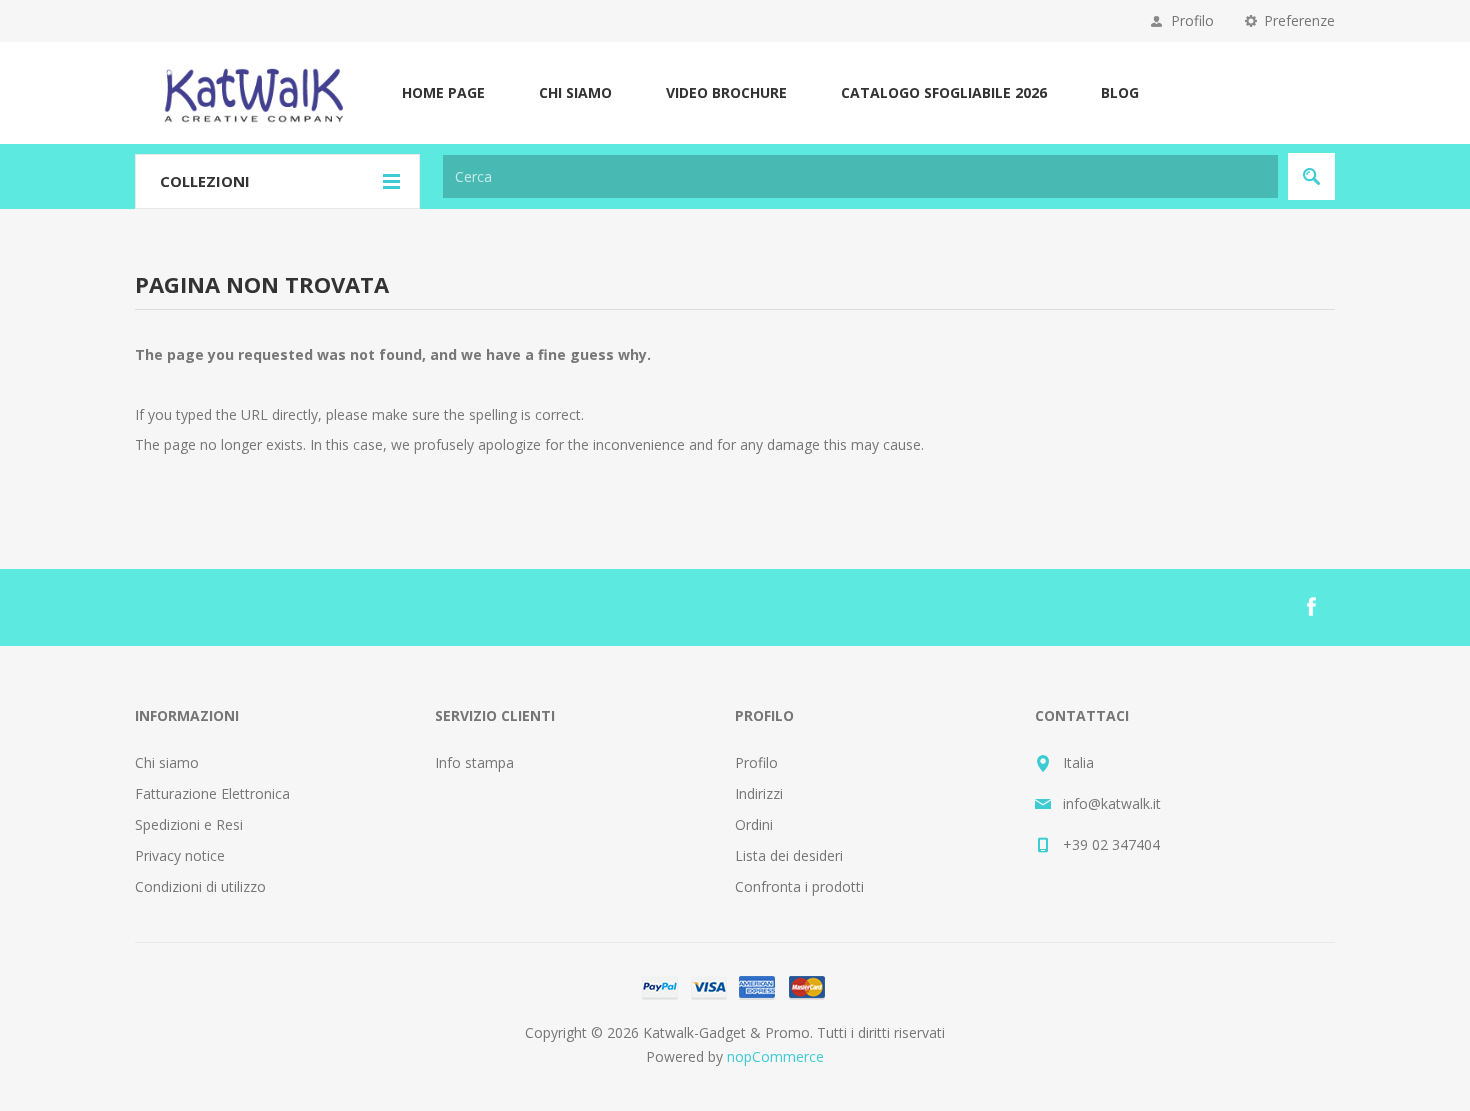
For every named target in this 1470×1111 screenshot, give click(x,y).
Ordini (754, 824)
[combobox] (860, 176)
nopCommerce (775, 1056)
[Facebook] (1311, 607)
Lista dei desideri (789, 855)
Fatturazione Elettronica (212, 793)
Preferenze (1299, 20)
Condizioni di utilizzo (200, 886)
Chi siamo (167, 762)
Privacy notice (180, 855)
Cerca (1311, 176)
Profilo (1192, 20)
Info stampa (474, 762)
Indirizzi (759, 793)
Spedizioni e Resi (189, 824)
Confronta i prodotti (799, 886)
